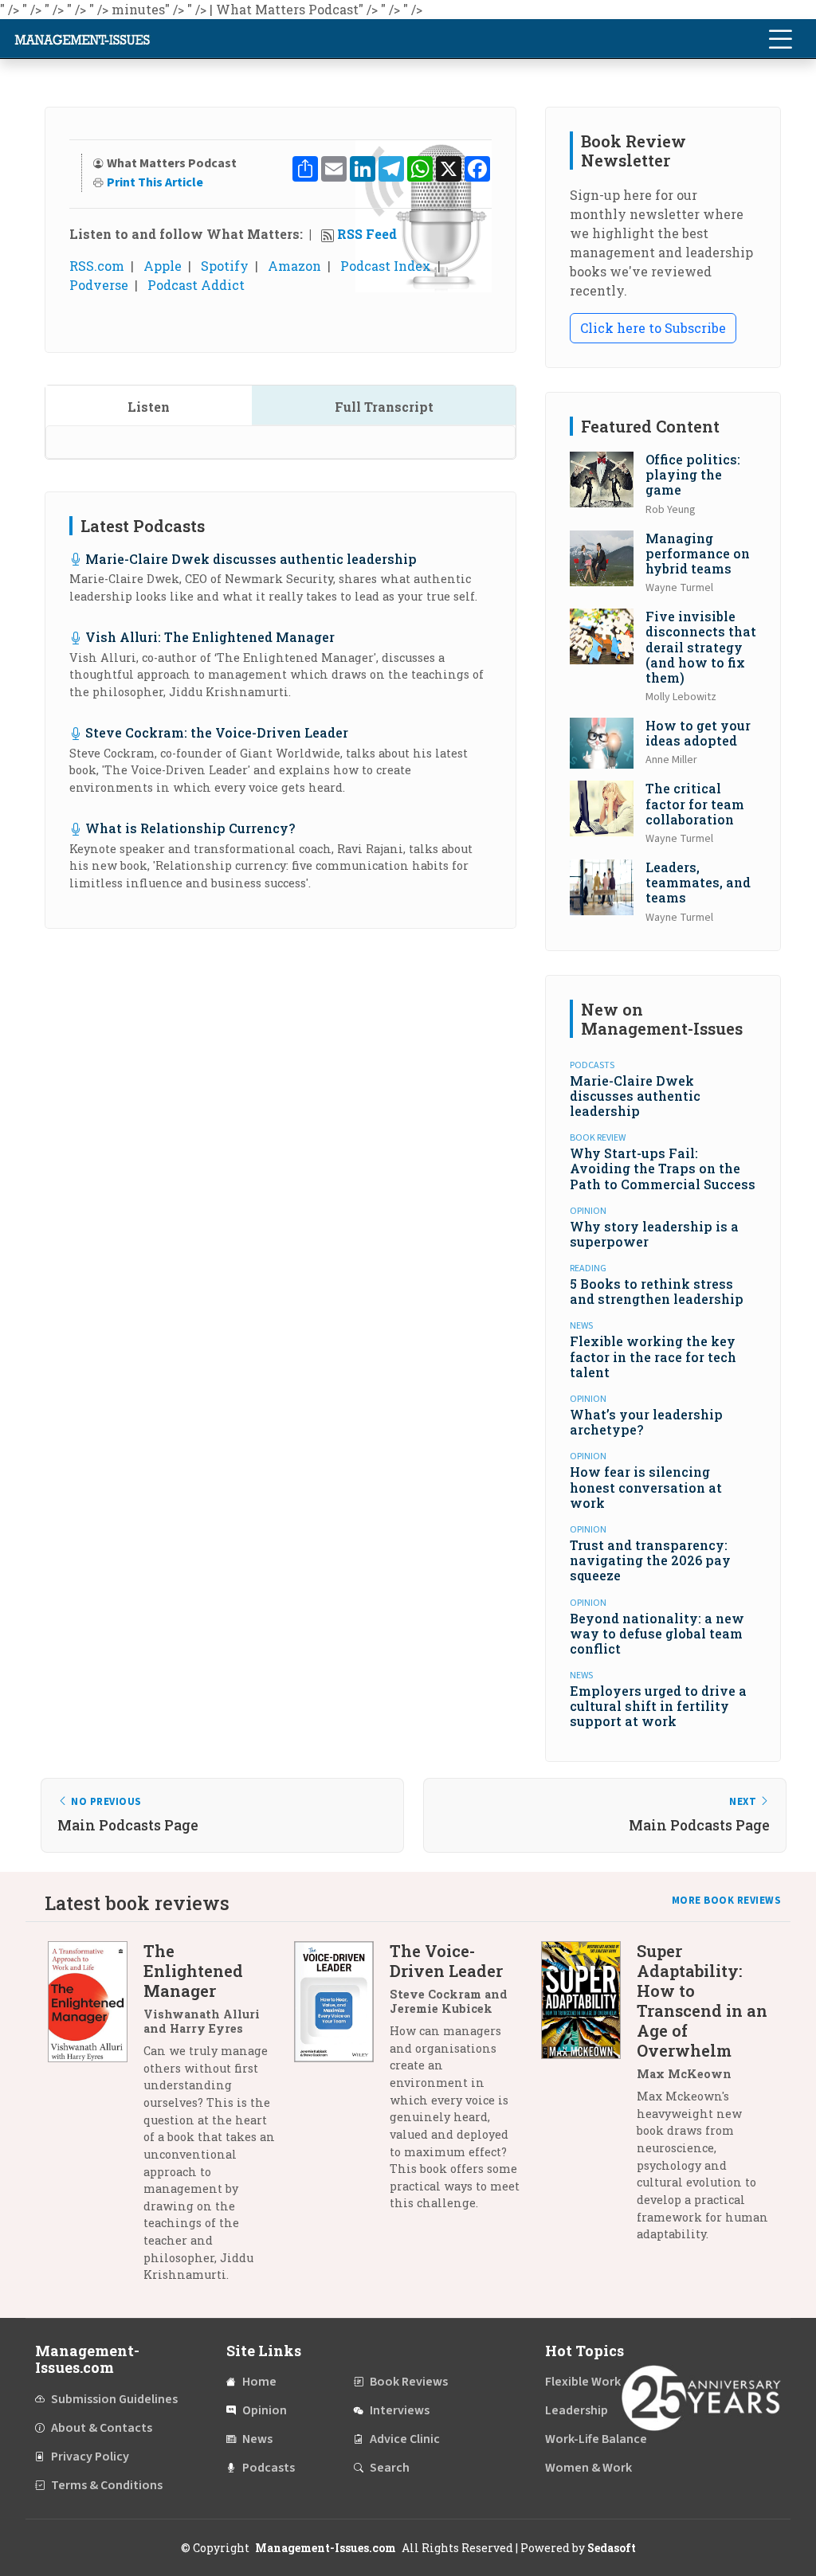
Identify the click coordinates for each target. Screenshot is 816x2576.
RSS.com (97, 266)
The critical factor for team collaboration (695, 803)
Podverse (99, 285)
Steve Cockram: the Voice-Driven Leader (217, 732)
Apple (163, 266)
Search (390, 2468)
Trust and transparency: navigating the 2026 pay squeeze (650, 1560)
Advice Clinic (405, 2439)
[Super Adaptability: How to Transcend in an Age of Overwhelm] (589, 2098)
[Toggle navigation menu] (780, 39)
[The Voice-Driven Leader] (342, 2083)
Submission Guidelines (114, 2399)
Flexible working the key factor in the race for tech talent (653, 1356)
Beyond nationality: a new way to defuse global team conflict (657, 1633)
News (257, 2439)
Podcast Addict (196, 285)
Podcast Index (386, 266)
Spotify (225, 266)
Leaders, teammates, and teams (698, 882)
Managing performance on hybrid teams (698, 553)
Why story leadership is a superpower (654, 1234)
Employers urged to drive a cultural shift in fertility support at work (658, 1706)
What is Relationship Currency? (190, 828)
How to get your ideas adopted (698, 733)
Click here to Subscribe (653, 328)
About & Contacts (102, 2428)
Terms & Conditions (107, 2485)
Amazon (294, 266)
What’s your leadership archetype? (646, 1422)
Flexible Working (592, 2382)
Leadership (577, 2410)
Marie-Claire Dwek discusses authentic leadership (251, 559)
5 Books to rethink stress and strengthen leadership (657, 1291)
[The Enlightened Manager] (96, 2119)
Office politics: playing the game (693, 474)
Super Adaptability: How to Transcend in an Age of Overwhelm (702, 2001)
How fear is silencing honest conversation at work (646, 1487)
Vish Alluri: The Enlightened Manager (210, 637)
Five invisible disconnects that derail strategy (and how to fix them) (701, 647)
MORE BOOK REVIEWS (727, 1901)
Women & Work (588, 2468)
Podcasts (269, 2468)
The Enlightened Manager (193, 1971)
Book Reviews (409, 2382)
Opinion (265, 2410)
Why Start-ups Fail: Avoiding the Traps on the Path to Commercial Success (663, 1168)
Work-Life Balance (596, 2439)
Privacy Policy (90, 2457)
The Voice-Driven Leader (446, 1961)
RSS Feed (367, 234)
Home (259, 2382)
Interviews (400, 2410)
